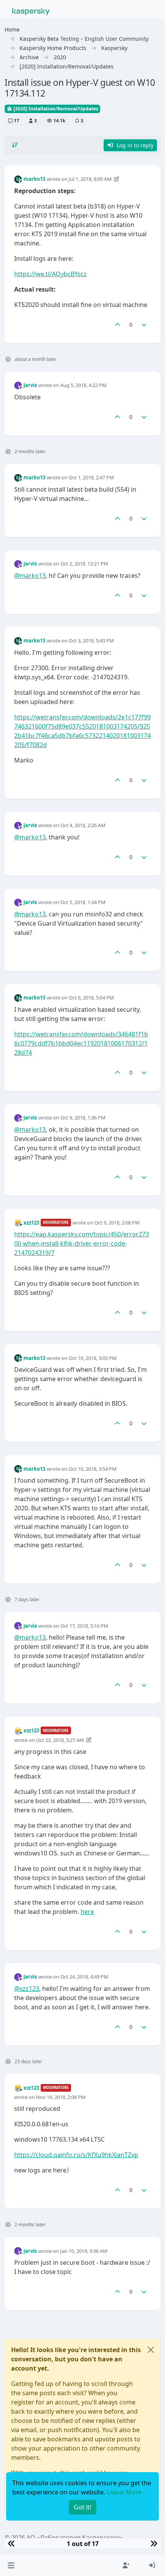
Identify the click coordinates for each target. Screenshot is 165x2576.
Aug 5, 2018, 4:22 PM (83, 385)
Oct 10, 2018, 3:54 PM (93, 1469)
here (87, 1912)
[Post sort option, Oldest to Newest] (15, 145)
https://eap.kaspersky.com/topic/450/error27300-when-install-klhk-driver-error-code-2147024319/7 (82, 1243)
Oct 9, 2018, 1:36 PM (83, 1118)
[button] (11, 2565)
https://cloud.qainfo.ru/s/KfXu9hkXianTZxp (76, 2155)
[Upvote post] (117, 325)
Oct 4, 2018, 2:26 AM (83, 825)
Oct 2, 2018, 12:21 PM (84, 564)
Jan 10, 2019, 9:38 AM (84, 2251)
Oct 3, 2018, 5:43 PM (91, 641)
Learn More (124, 2492)
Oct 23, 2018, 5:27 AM (60, 1740)
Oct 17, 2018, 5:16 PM (84, 1626)
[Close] (151, 2350)
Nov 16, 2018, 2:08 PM (61, 2097)
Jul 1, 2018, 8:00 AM (90, 179)
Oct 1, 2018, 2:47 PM (91, 477)
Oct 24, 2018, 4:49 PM (84, 1977)
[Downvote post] (144, 325)
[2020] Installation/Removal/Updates (55, 109)
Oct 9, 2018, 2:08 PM (117, 1223)
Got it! (82, 2507)
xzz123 (31, 1223)
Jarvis (30, 385)
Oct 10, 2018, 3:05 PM (93, 1358)
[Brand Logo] (31, 11)
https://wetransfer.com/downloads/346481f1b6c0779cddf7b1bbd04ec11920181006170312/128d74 (81, 1043)
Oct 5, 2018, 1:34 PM (83, 902)
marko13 (34, 179)
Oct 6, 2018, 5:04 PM (91, 998)
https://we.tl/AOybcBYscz (50, 274)
